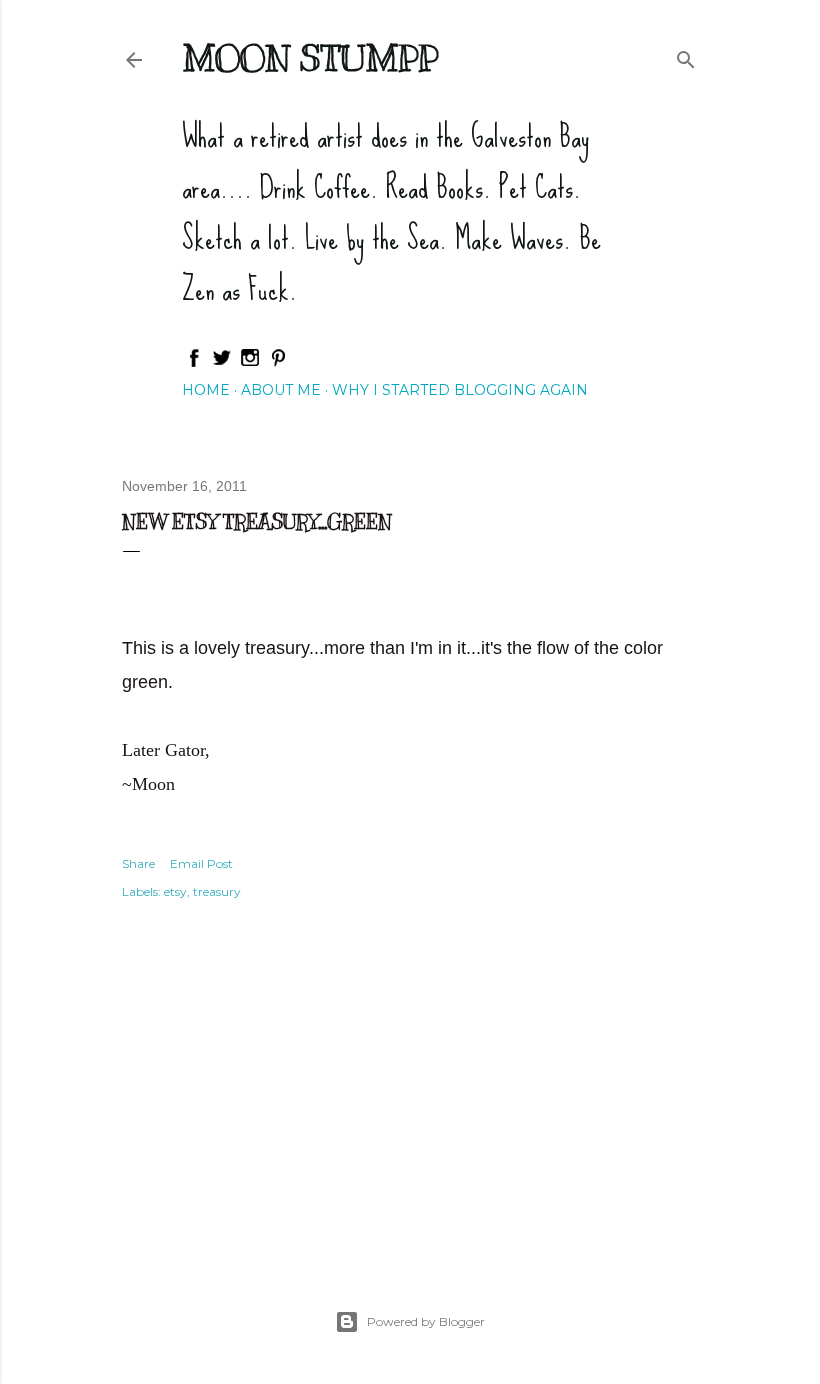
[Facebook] (194, 363)
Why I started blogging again (460, 390)
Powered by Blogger (426, 1321)
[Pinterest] (278, 363)
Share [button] (138, 863)
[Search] (686, 55)
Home (206, 390)
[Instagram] (250, 363)
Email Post (201, 863)
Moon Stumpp (310, 58)
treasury (217, 891)
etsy (175, 891)
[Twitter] (222, 363)
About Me (281, 390)
